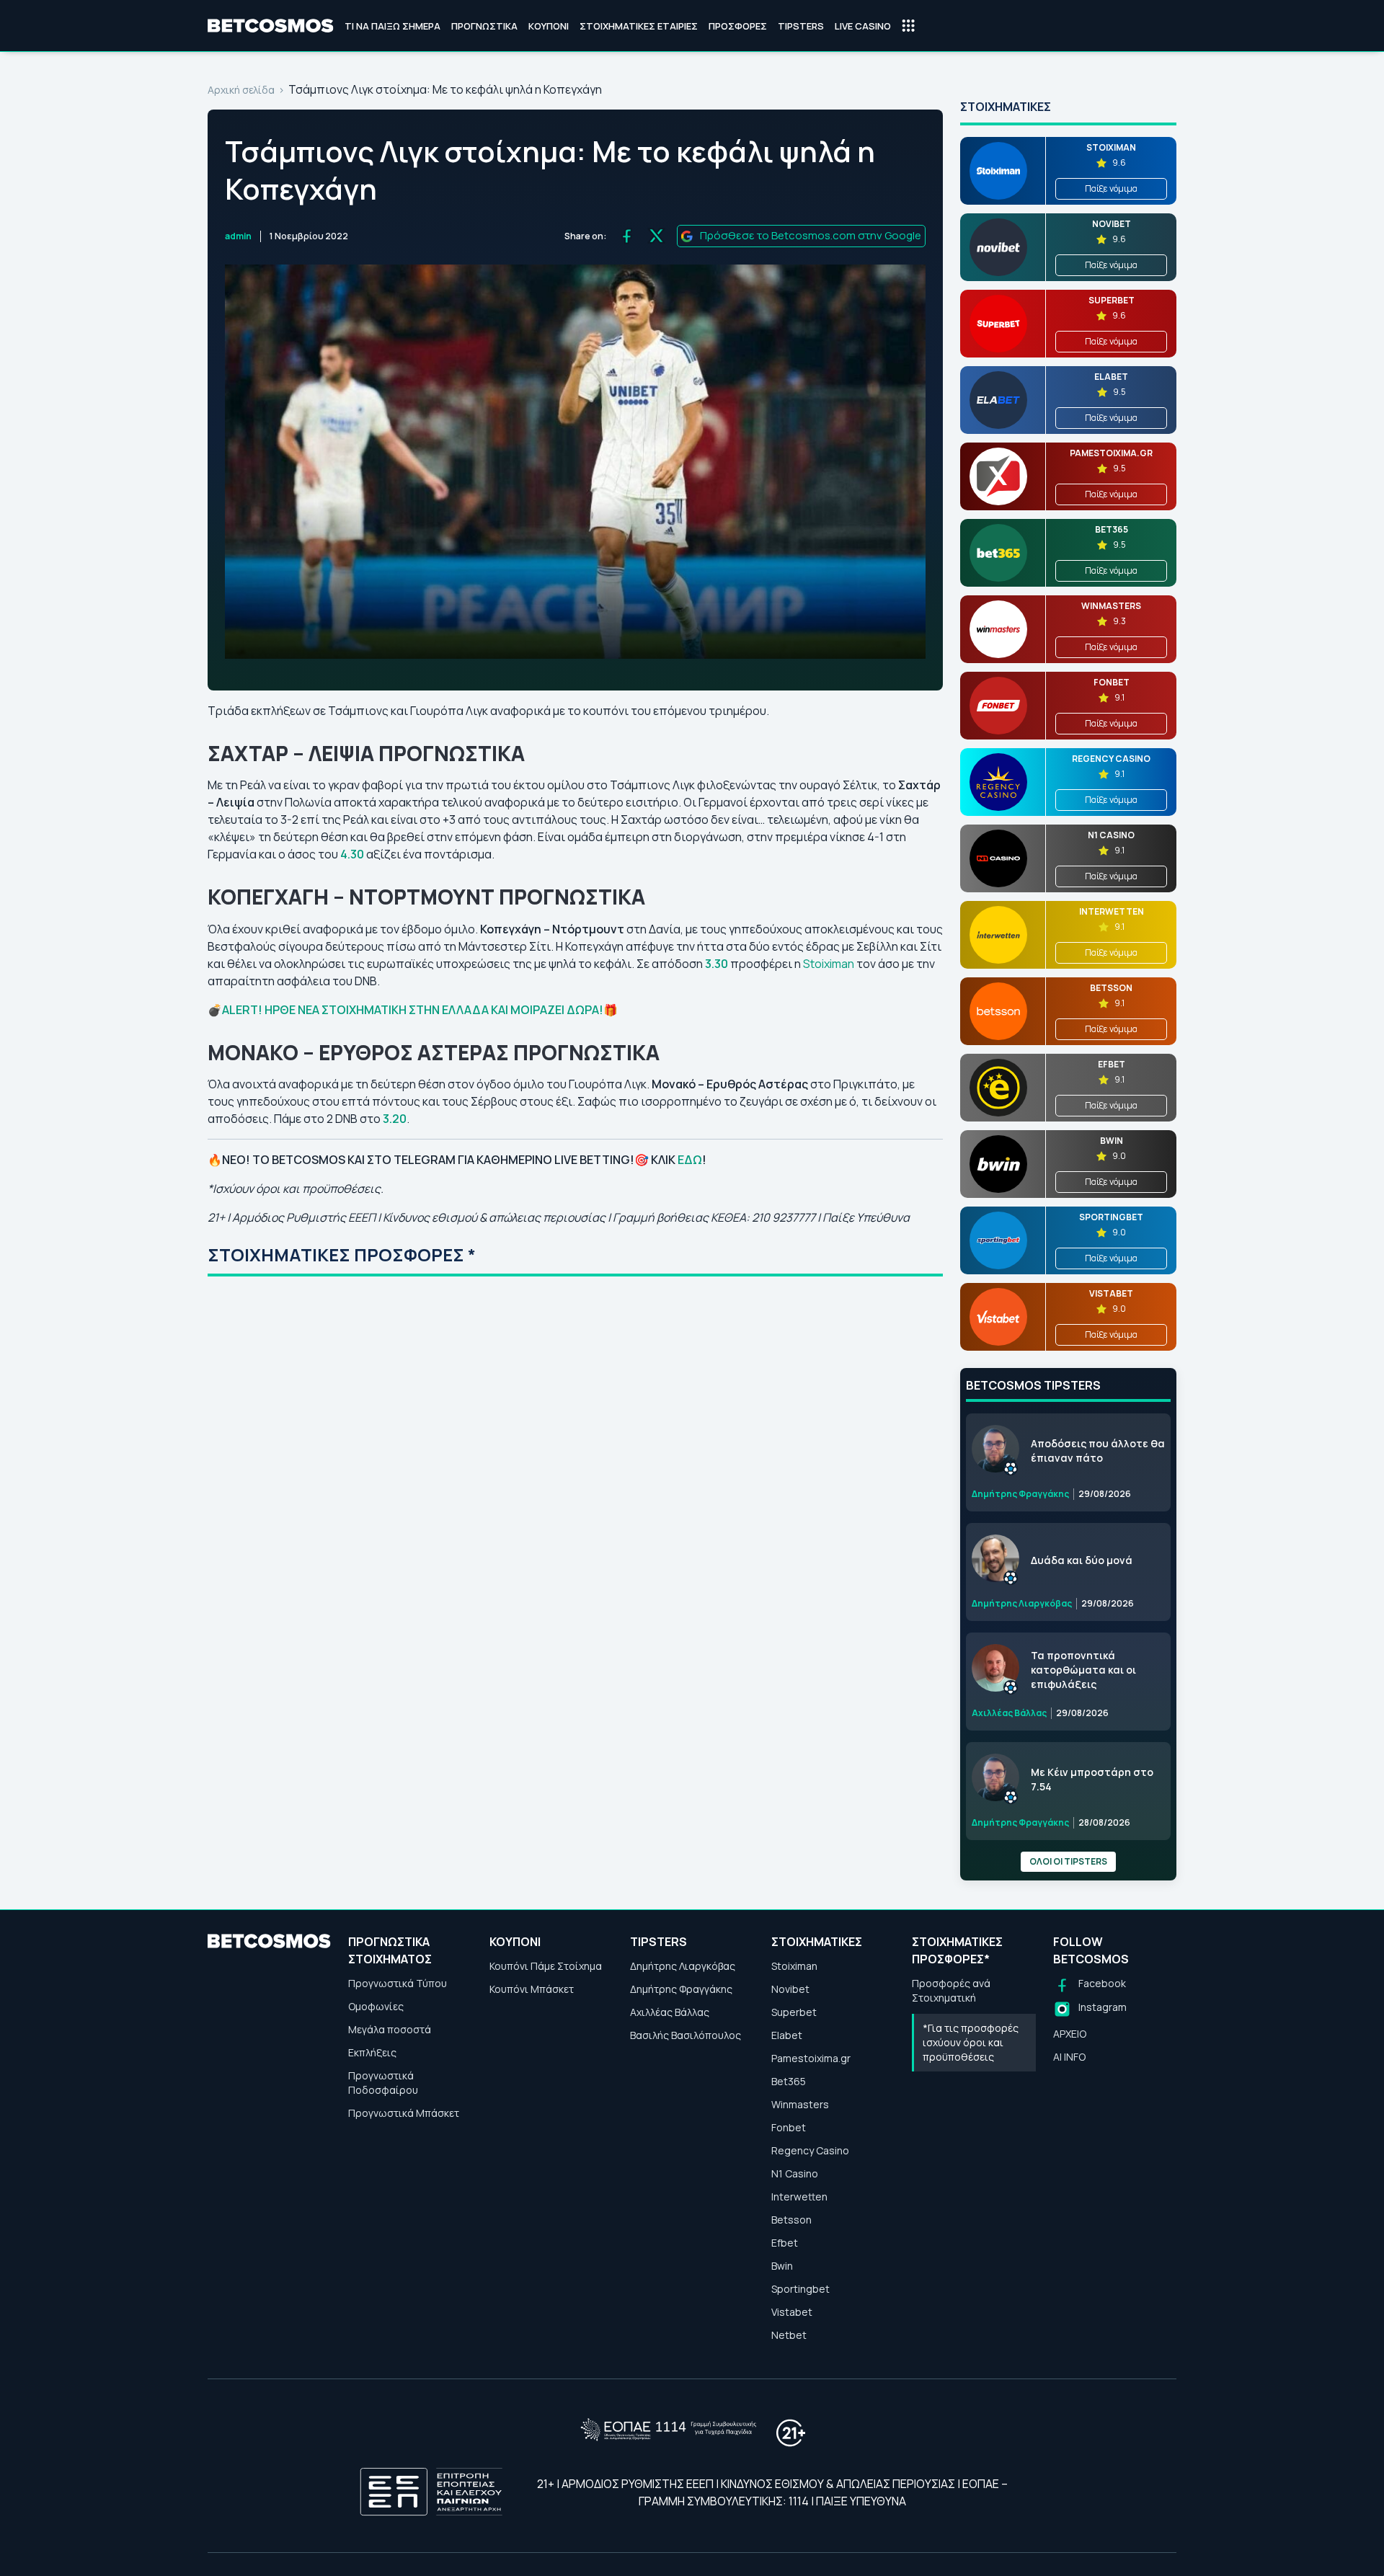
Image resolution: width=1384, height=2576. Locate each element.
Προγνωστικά (484, 26)
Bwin (782, 2266)
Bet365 (789, 2081)
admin (238, 236)
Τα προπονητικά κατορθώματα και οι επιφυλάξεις (1083, 1670)
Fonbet (789, 2127)
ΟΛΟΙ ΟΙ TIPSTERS (1068, 1861)
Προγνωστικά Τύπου (398, 1983)
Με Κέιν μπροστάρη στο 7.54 (1092, 1779)
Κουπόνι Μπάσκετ (532, 1989)
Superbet (794, 2012)
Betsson (791, 2220)
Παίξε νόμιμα (1111, 188)
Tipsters (801, 26)
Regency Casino (810, 2150)
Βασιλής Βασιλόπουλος (686, 2035)
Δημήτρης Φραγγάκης (681, 1989)
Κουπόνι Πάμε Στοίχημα (546, 1966)
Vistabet (792, 2312)
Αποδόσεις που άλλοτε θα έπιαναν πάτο (1098, 1451)
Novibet (790, 1989)
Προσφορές (738, 26)
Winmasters (800, 2104)
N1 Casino (795, 2173)
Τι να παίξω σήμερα (392, 26)
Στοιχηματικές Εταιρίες (639, 26)
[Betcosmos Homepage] (271, 26)
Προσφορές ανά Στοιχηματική (951, 1990)
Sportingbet (800, 2289)
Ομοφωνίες (376, 2006)
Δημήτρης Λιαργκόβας (683, 1966)
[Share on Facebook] (627, 236)
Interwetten (799, 2197)
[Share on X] (656, 236)
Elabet (787, 2035)
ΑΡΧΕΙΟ (1070, 2034)
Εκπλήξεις (372, 2052)
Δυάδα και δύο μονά (1082, 1560)
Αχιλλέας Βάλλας (670, 2012)
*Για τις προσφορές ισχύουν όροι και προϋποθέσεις (971, 2042)
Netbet (789, 2335)
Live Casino (863, 26)
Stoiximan (830, 964)
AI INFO (1069, 2057)
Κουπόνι (549, 26)
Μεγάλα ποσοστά (390, 2029)
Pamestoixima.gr (811, 2058)
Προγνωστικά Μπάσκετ (404, 2113)
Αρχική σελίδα (241, 90)
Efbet (785, 2243)
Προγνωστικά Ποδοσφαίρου (383, 2083)
